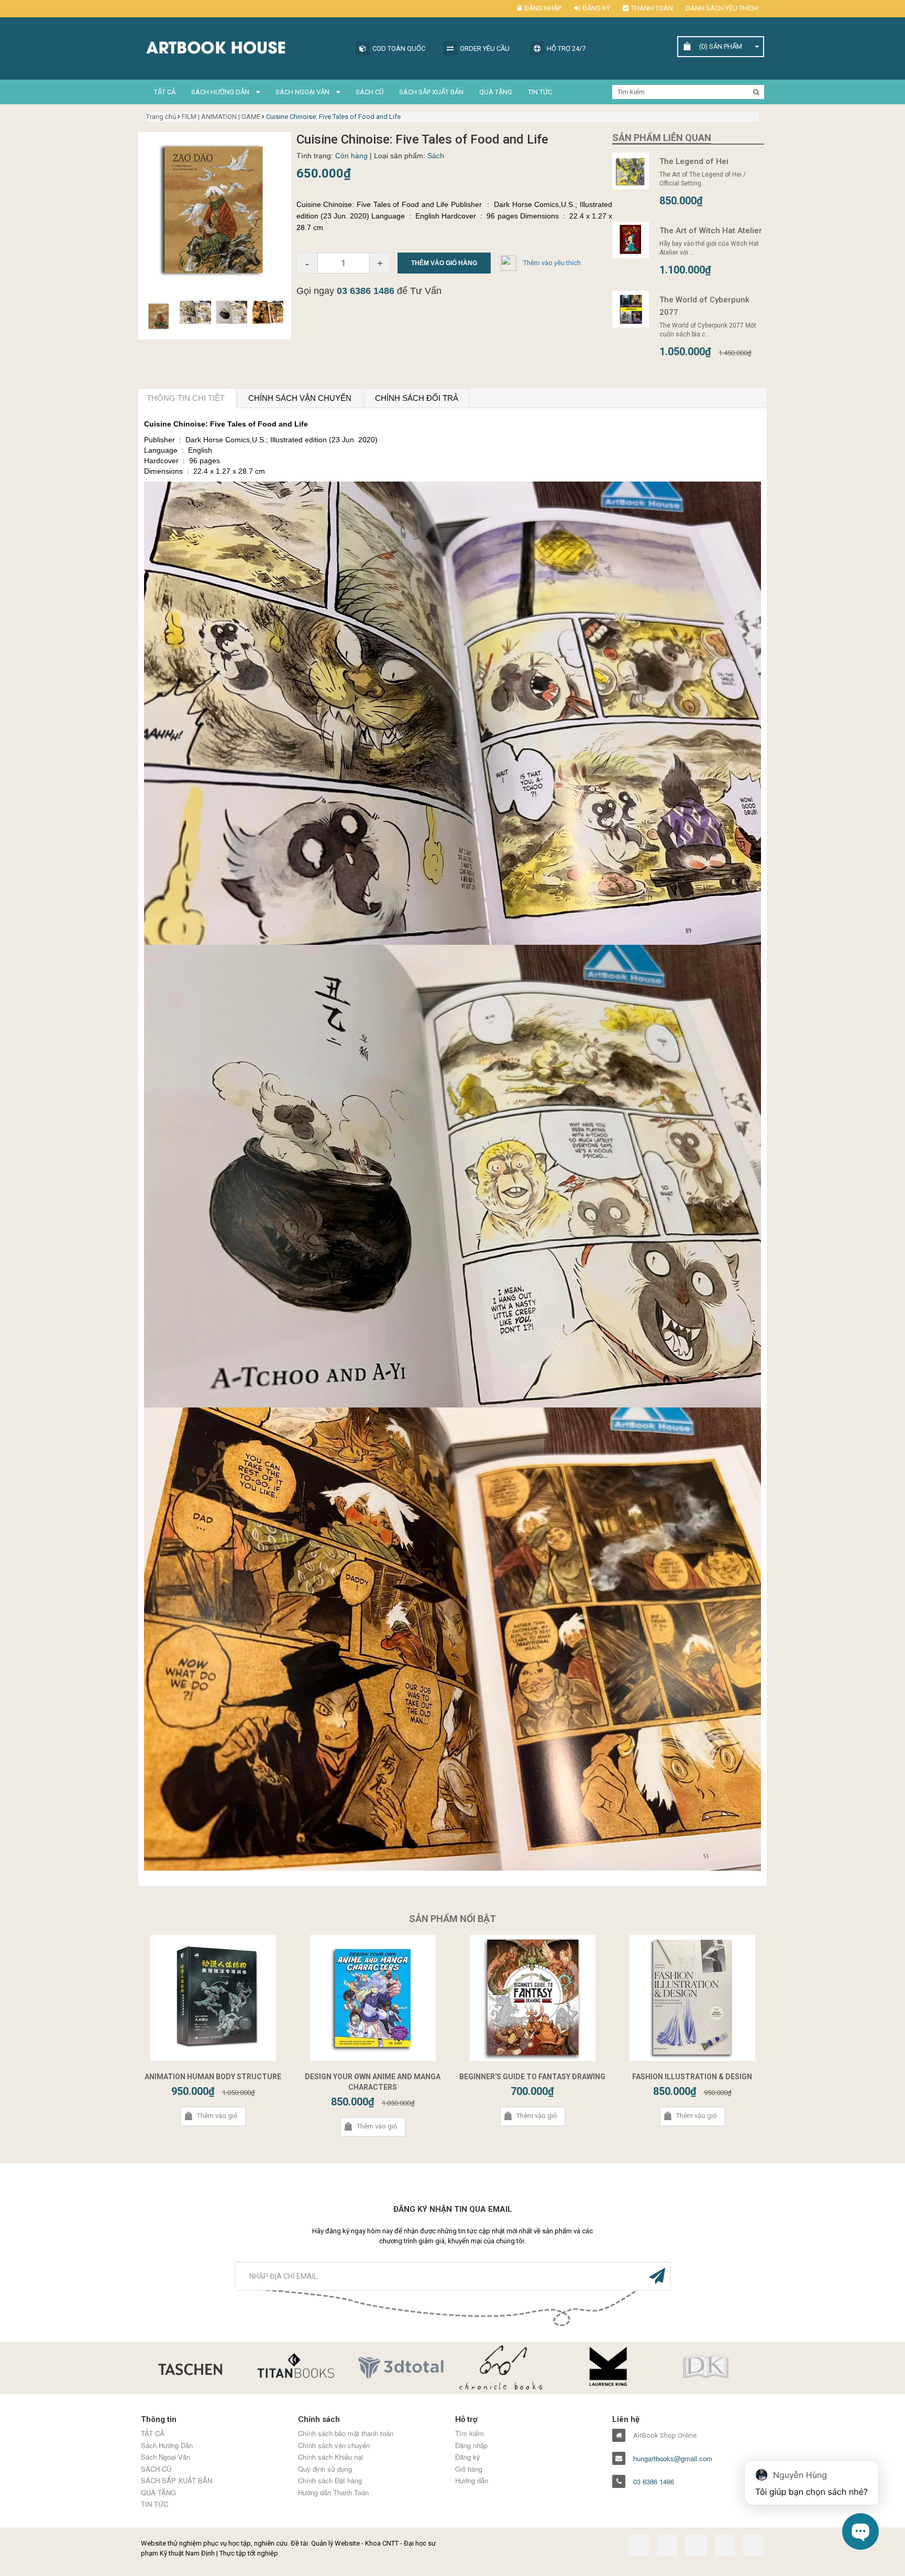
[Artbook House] (243, 46)
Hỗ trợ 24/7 (566, 48)
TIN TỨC (540, 92)
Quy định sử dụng (325, 2469)
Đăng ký (596, 8)
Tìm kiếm (470, 2433)
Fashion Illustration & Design (692, 2077)
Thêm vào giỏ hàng (444, 263)
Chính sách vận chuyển (334, 2446)
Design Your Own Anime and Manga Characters (373, 2082)
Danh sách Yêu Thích (722, 8)
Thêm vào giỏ (217, 2116)
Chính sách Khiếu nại (330, 2457)
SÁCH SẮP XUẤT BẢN (431, 92)
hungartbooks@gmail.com (673, 2459)
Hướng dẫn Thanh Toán (333, 2493)
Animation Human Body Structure (213, 2077)
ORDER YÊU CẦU (485, 48)
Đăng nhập (543, 8)
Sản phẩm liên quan (662, 138)
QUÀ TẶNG (496, 92)
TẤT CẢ (165, 92)
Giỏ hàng (469, 2469)
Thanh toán (652, 8)
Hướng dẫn (472, 2481)
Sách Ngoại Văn (303, 92)
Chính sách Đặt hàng (330, 2481)
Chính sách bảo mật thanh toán (346, 2433)
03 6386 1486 (366, 291)
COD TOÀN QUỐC (399, 48)
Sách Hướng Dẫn (221, 92)
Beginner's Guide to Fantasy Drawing (532, 2077)
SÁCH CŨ (369, 92)
